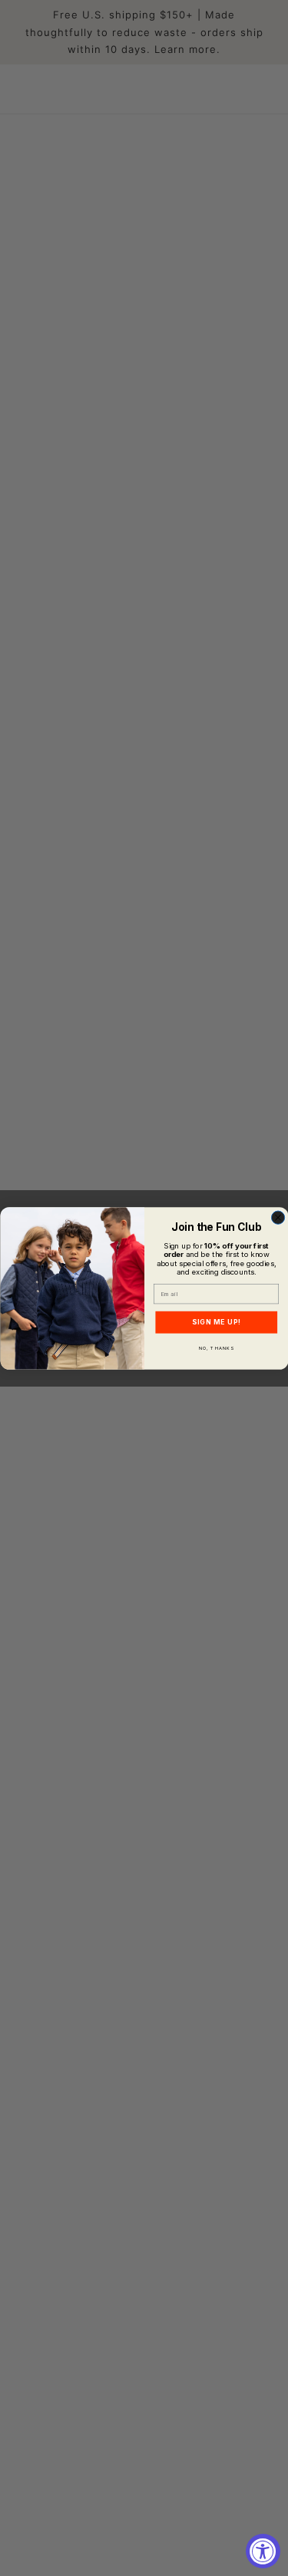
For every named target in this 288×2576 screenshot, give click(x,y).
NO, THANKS (216, 1348)
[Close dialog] (278, 1217)
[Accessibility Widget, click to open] (263, 2551)
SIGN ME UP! (216, 1321)
